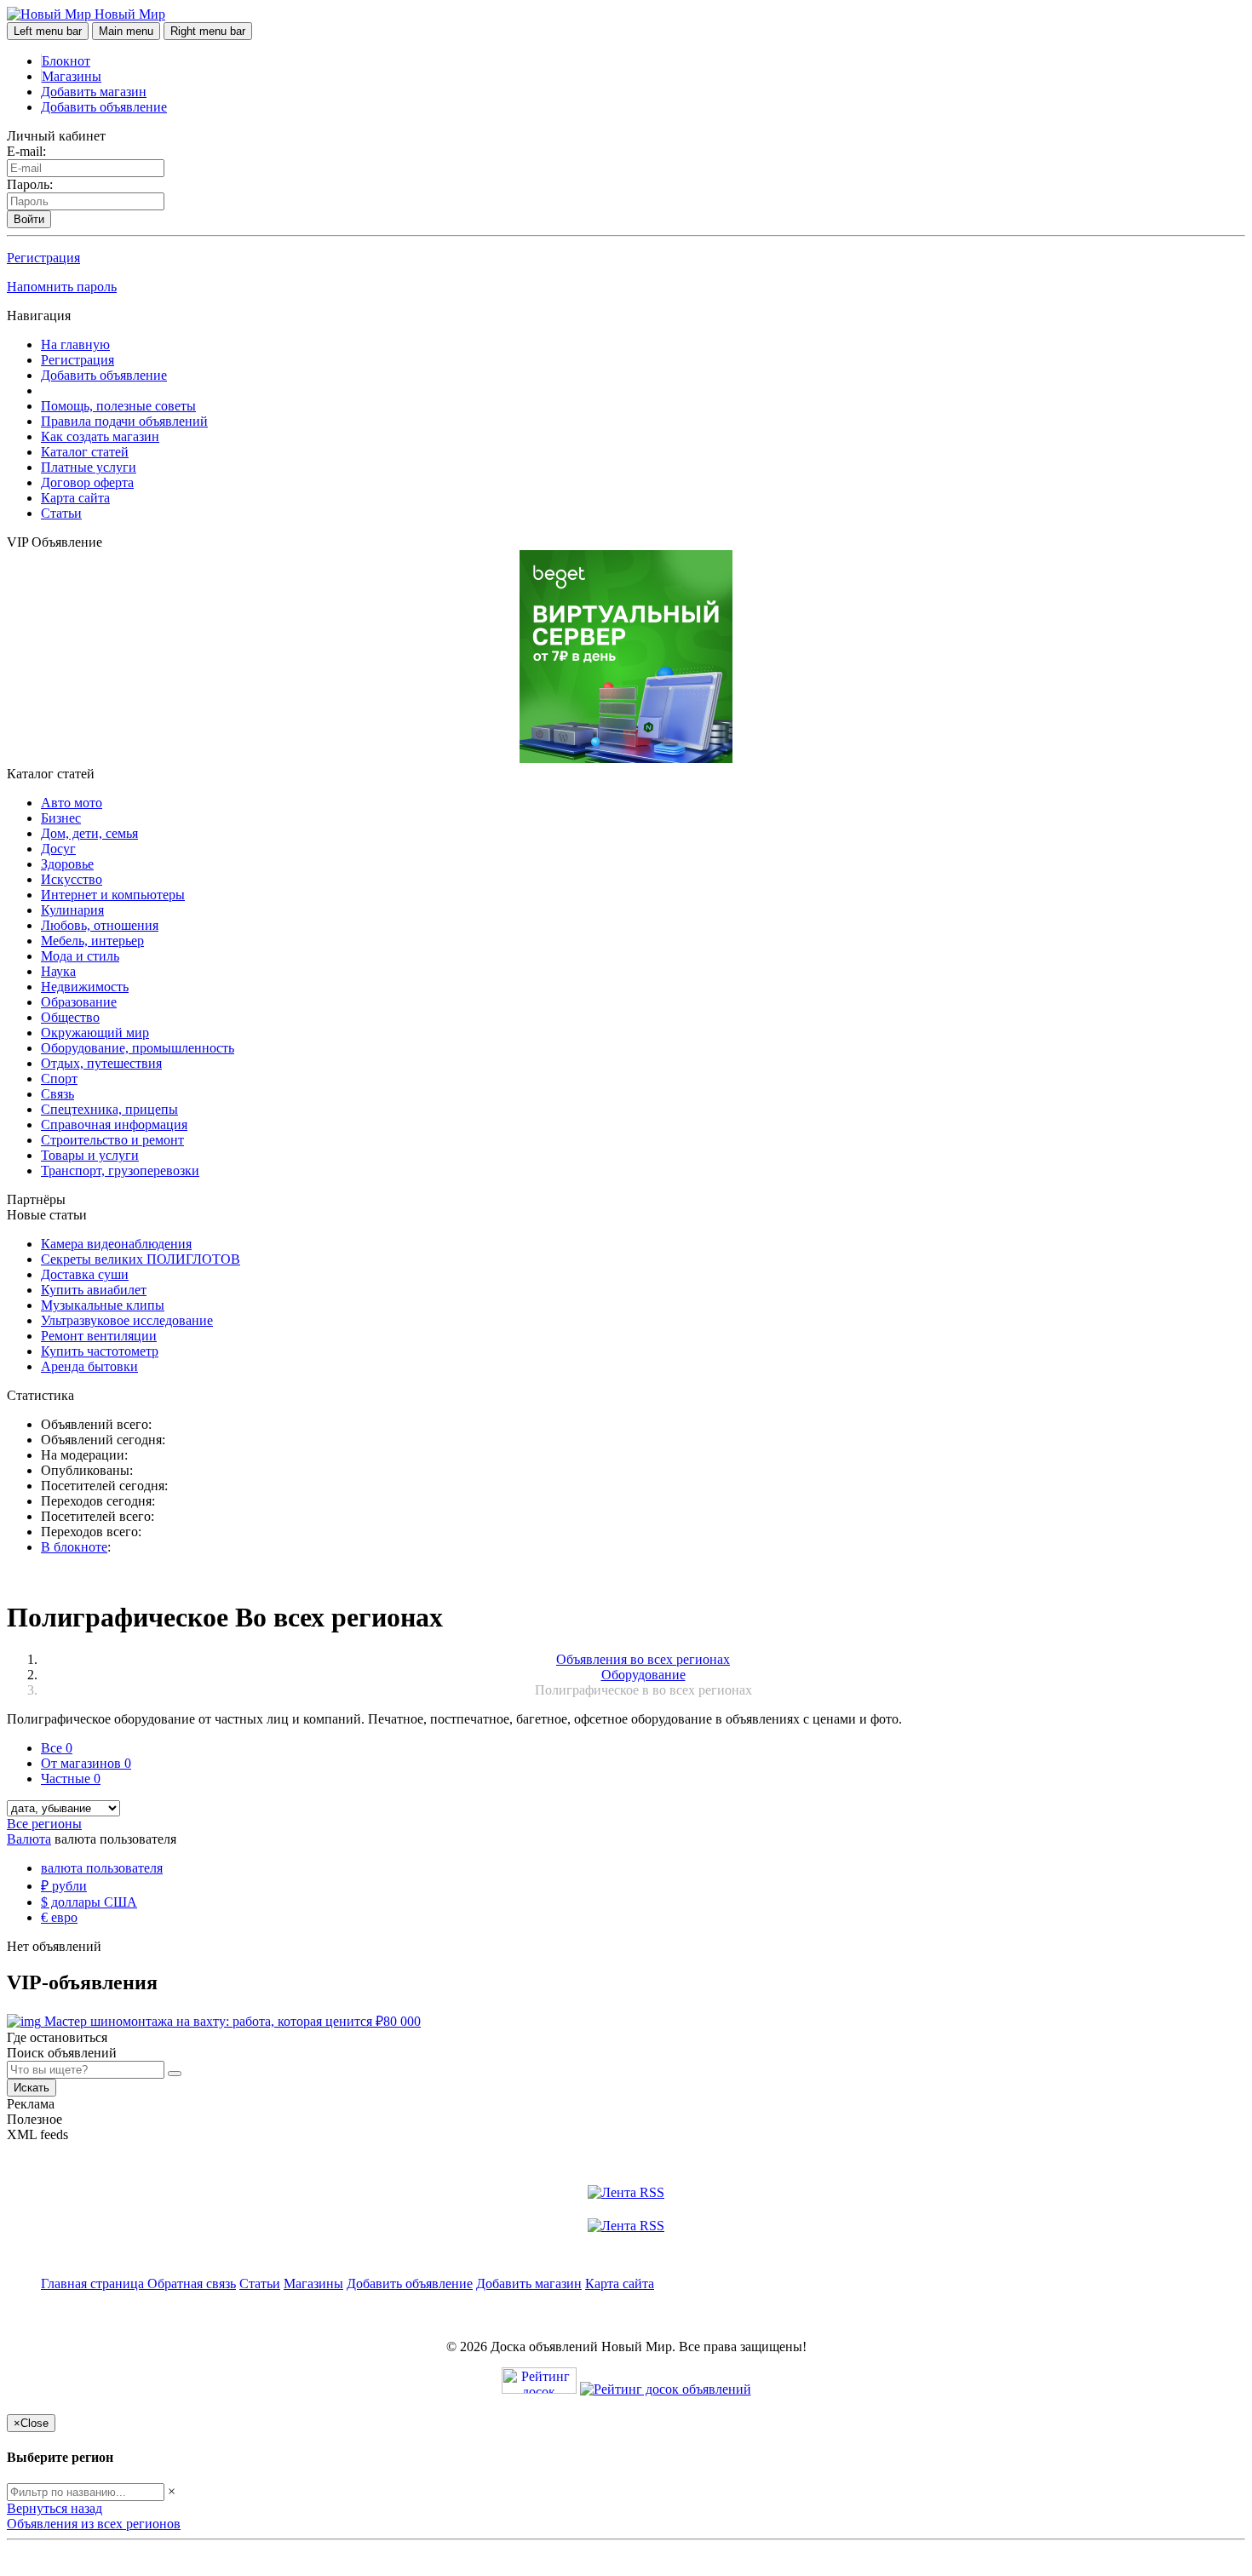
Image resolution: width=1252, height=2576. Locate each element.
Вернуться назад (55, 2508)
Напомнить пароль (62, 287)
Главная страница (94, 2283)
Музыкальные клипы (103, 1305)
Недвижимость (85, 987)
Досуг (58, 849)
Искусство (72, 879)
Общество (70, 1017)
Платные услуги (89, 467)
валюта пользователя (102, 1868)
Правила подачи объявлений (124, 421)
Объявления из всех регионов (94, 2524)
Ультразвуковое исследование (127, 1320)
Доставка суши (85, 1274)
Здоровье (67, 864)
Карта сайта (75, 498)
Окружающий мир (95, 1033)
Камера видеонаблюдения (116, 1244)
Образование (79, 1002)
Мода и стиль (80, 956)
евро (59, 1917)
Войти (29, 219)
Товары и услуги (90, 1155)
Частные (71, 1779)
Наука (58, 971)
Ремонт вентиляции (99, 1336)
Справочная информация (114, 1124)
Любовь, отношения (100, 925)
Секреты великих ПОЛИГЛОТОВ (141, 1259)
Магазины (72, 76)
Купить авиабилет (94, 1290)
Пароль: (30, 184)
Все (57, 1748)
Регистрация (43, 258)
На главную (75, 344)
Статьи (61, 513)
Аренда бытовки (89, 1366)
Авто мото (72, 803)
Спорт (59, 1079)
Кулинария (72, 910)
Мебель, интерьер (92, 941)
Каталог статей (85, 452)
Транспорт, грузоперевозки (120, 1170)
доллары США (89, 1902)
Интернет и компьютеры (113, 895)
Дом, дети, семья (89, 833)
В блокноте (74, 1547)
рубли (64, 1886)
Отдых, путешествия (101, 1063)
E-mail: (26, 151)
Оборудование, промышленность (138, 1048)
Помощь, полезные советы (118, 406)
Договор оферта (87, 482)
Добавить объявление (104, 107)
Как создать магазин (100, 436)
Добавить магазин (94, 92)
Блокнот (66, 61)
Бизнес (61, 818)
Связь (57, 1094)
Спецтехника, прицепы (109, 1109)
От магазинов (86, 1763)
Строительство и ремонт (112, 1140)
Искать (32, 2088)
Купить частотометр (100, 1351)
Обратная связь (192, 2283)
